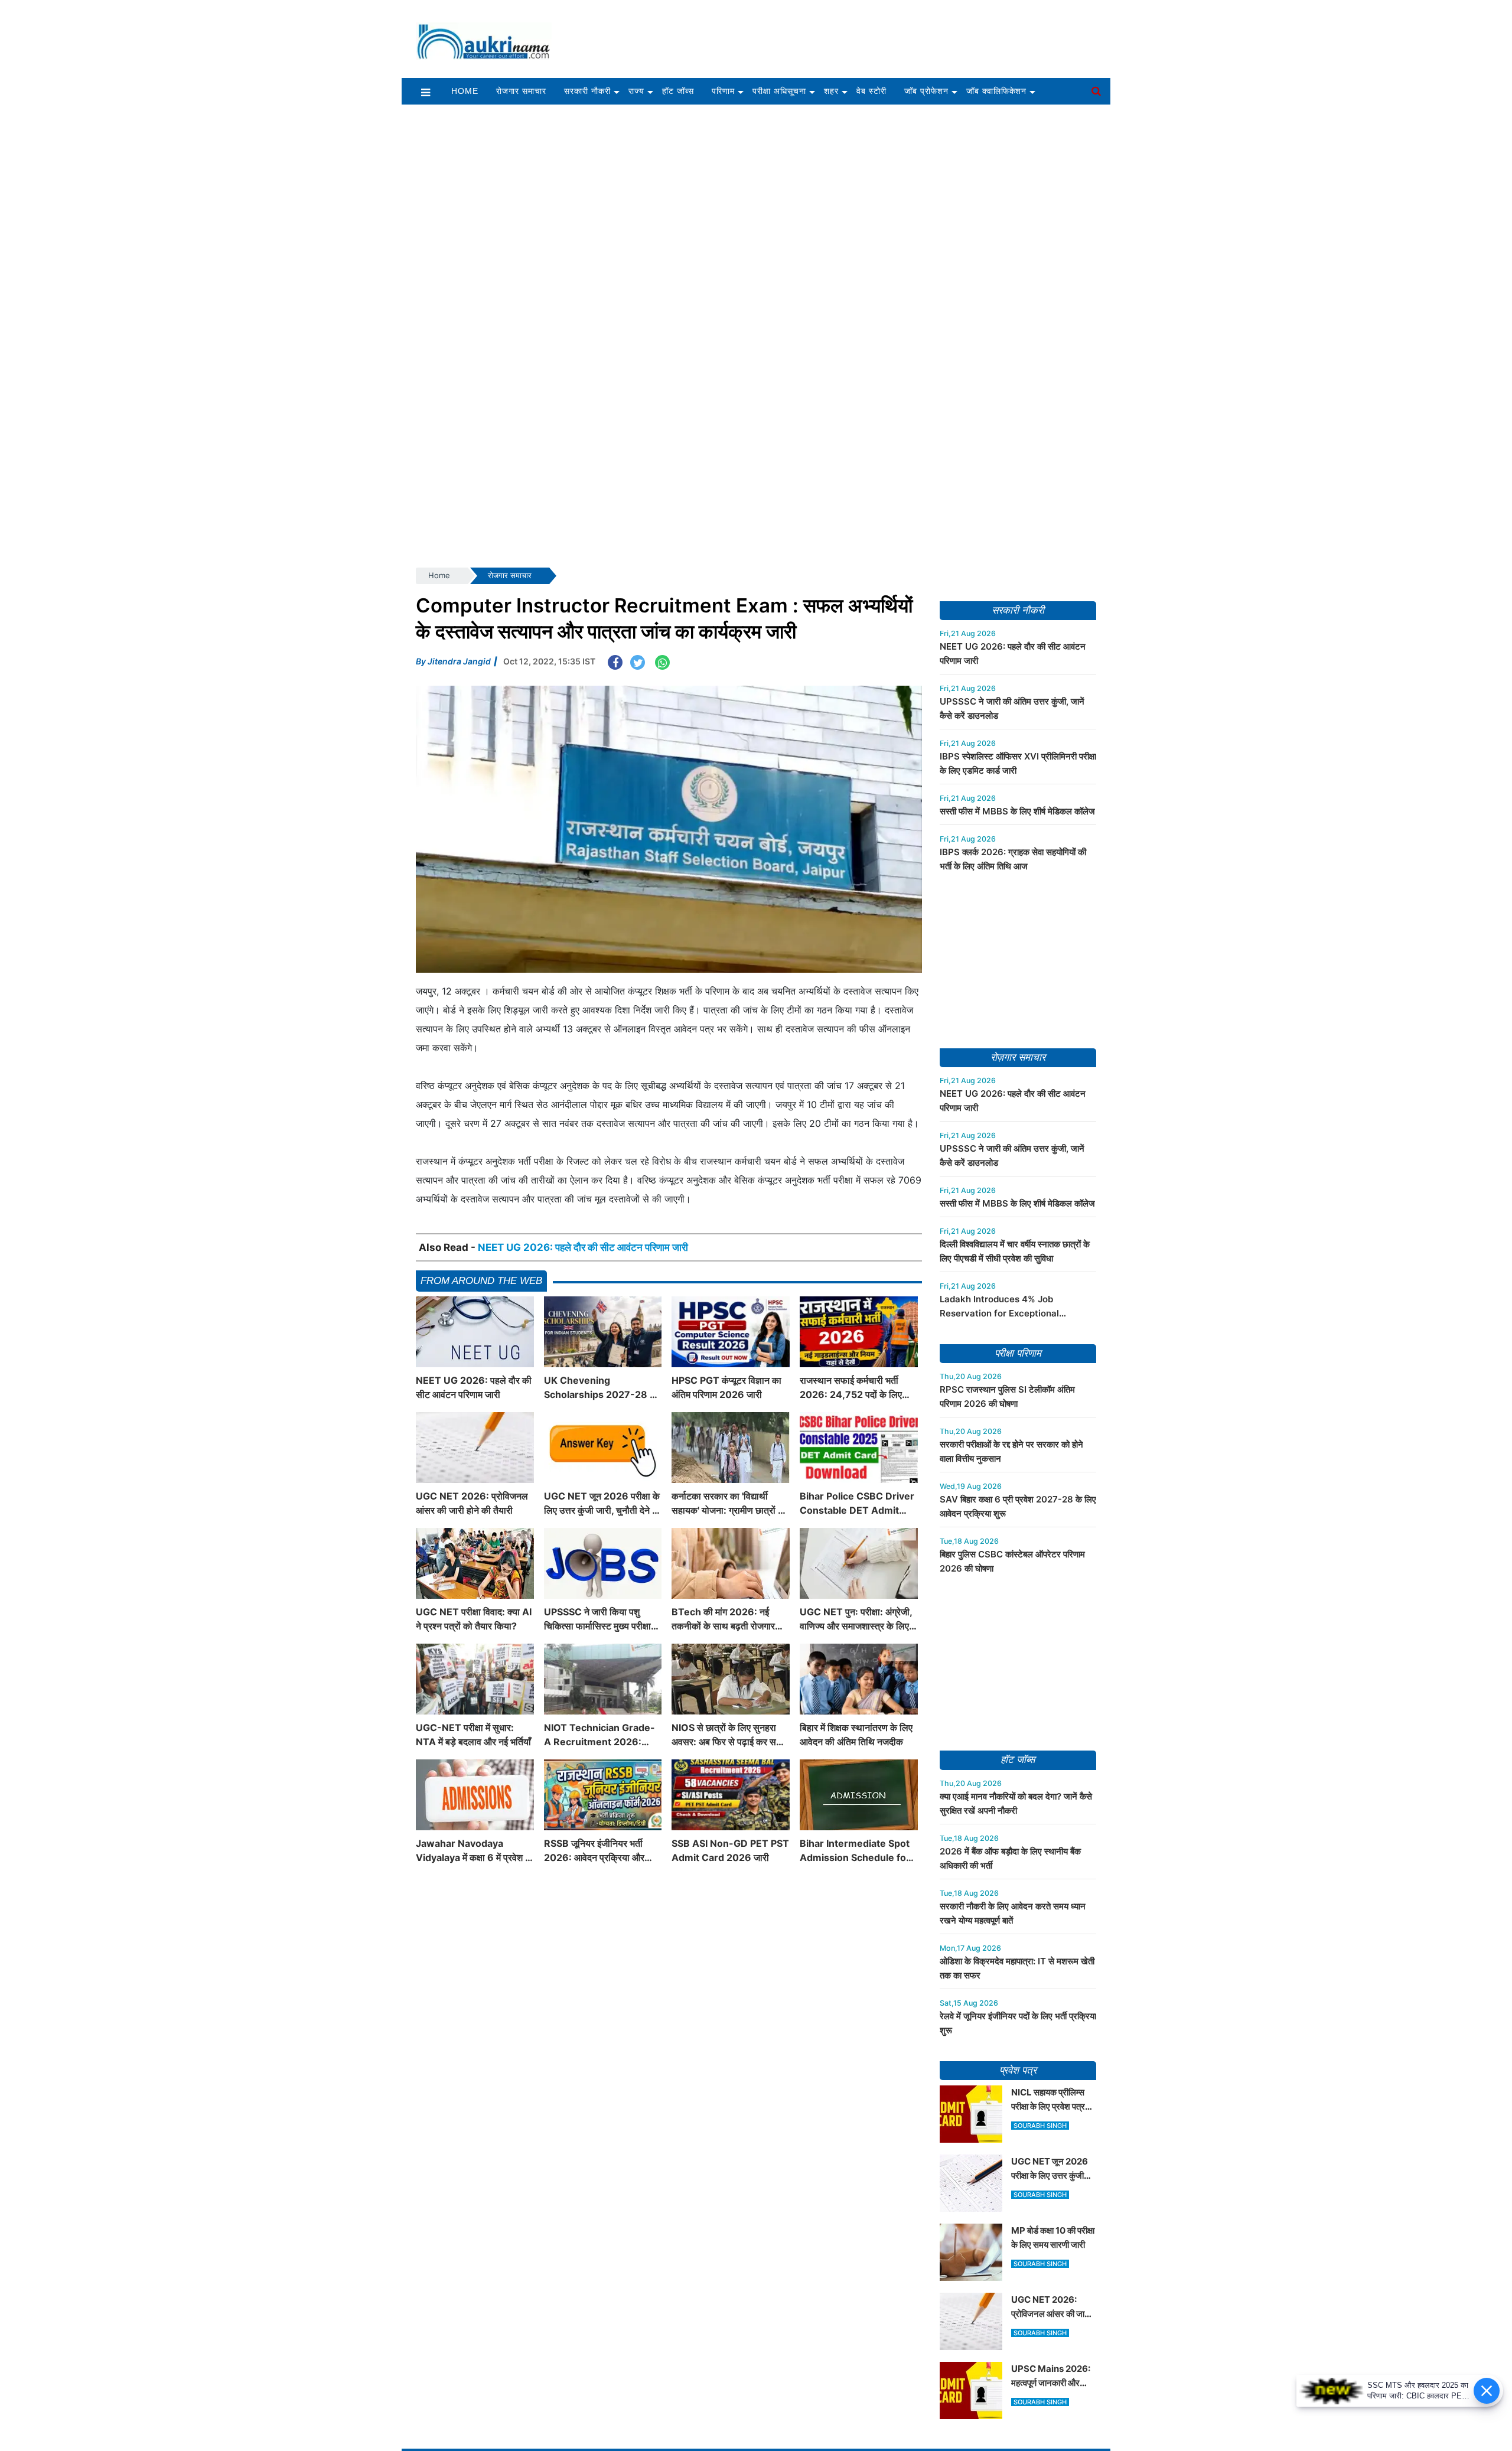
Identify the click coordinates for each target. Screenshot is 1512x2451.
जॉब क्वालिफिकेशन (997, 91)
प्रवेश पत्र (1018, 2070)
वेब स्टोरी (871, 91)
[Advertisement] (838, 34)
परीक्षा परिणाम (1018, 1353)
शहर (831, 91)
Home (465, 91)
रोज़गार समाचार (1018, 1057)
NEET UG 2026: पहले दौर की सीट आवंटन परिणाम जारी (583, 1247)
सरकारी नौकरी (587, 91)
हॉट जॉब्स (678, 91)
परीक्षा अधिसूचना (779, 91)
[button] (426, 92)
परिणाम (723, 91)
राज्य (636, 91)
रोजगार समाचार (521, 91)
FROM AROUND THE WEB (481, 1281)
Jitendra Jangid (459, 661)
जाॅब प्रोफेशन (926, 91)
